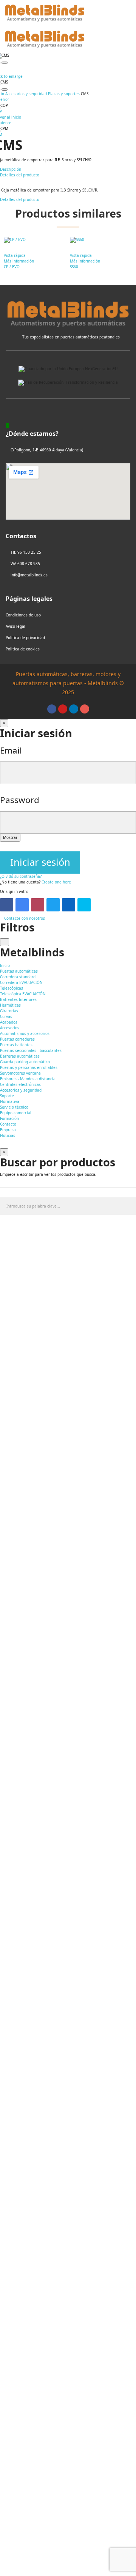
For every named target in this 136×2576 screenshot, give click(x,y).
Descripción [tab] (11, 169)
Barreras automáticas (20, 1056)
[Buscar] (110, 13)
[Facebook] (7, 905)
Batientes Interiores (18, 999)
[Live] (84, 905)
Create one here (56, 882)
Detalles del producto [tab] (20, 175)
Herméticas (10, 1005)
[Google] (22, 905)
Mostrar (10, 837)
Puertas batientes (16, 1045)
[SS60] (101, 240)
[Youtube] (63, 709)
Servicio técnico (14, 1107)
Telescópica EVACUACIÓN (23, 994)
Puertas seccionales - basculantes (31, 1050)
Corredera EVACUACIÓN (21, 982)
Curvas (6, 1016)
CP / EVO (12, 267)
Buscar (127, 1206)
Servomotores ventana (20, 1073)
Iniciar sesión (40, 862)
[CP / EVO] (35, 240)
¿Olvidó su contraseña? (21, 876)
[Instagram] (85, 709)
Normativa (10, 1101)
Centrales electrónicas (20, 1084)
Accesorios (10, 1028)
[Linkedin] (74, 709)
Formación (9, 1118)
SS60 (74, 267)
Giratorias (9, 1011)
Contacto (8, 1124)
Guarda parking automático (25, 1062)
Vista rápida (15, 255)
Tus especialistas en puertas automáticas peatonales (71, 337)
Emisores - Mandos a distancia (28, 1079)
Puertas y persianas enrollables (29, 1067)
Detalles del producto (20, 199)
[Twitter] (53, 905)
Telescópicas (12, 988)
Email (11, 750)
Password (20, 800)
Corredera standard (18, 977)
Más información (19, 261)
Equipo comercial (16, 1113)
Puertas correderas (17, 1039)
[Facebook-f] (52, 709)
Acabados (9, 1022)
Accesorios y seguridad (21, 1090)
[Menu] (128, 13)
